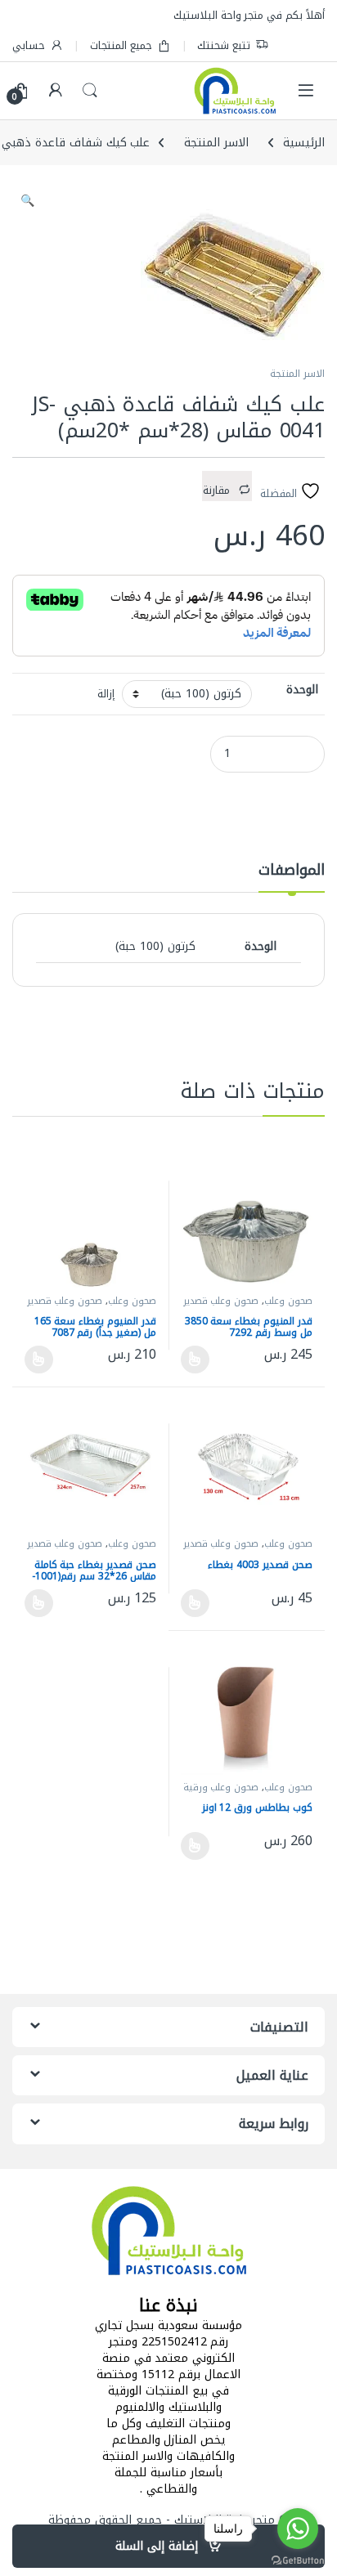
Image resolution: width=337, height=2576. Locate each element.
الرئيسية (304, 143)
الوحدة (302, 690)
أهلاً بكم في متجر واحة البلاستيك (249, 15)
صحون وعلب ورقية (221, 1788)
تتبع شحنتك (224, 45)
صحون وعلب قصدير (221, 1301)
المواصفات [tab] (292, 873)
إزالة (106, 694)
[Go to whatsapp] (298, 2529)
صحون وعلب (288, 1301)
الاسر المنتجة (216, 143)
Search (90, 91)
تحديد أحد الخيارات (200, 1360)
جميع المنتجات (121, 45)
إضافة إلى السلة (157, 2546)
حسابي (29, 45)
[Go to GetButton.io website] (298, 2560)
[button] (27, 201)
